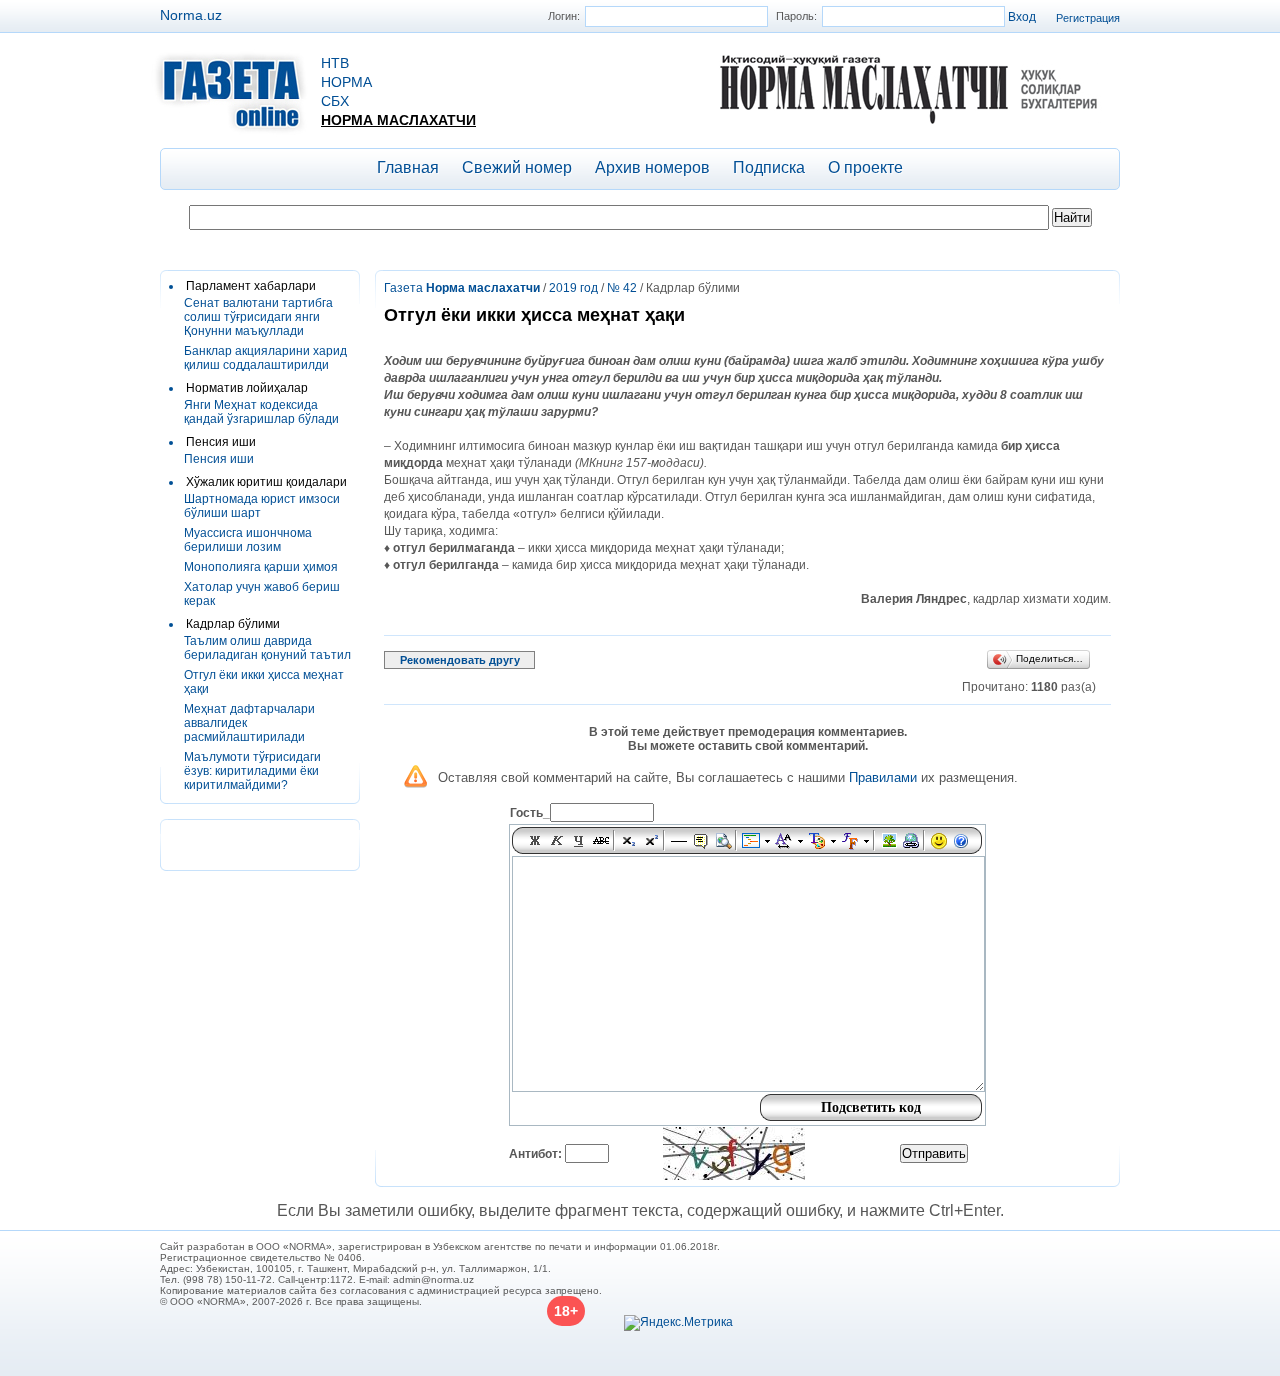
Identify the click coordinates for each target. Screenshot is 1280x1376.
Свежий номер (517, 167)
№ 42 (622, 288)
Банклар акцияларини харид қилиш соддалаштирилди (265, 358)
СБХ (335, 101)
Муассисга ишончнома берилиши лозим (248, 540)
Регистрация (1088, 18)
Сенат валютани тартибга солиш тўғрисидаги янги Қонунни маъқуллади (258, 317)
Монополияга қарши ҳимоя (261, 567)
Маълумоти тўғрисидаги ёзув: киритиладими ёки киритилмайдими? (252, 771)
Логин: (564, 16)
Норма (346, 82)
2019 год (573, 288)
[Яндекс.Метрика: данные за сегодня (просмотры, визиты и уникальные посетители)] (678, 1323)
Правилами (883, 777)
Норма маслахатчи (398, 120)
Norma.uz (191, 15)
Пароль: (796, 16)
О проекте (865, 167)
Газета (462, 288)
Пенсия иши (219, 459)
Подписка (769, 167)
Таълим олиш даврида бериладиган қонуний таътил (267, 648)
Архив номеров (652, 167)
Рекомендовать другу (460, 660)
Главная (408, 167)
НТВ (335, 63)
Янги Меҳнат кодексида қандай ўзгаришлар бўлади (261, 412)
